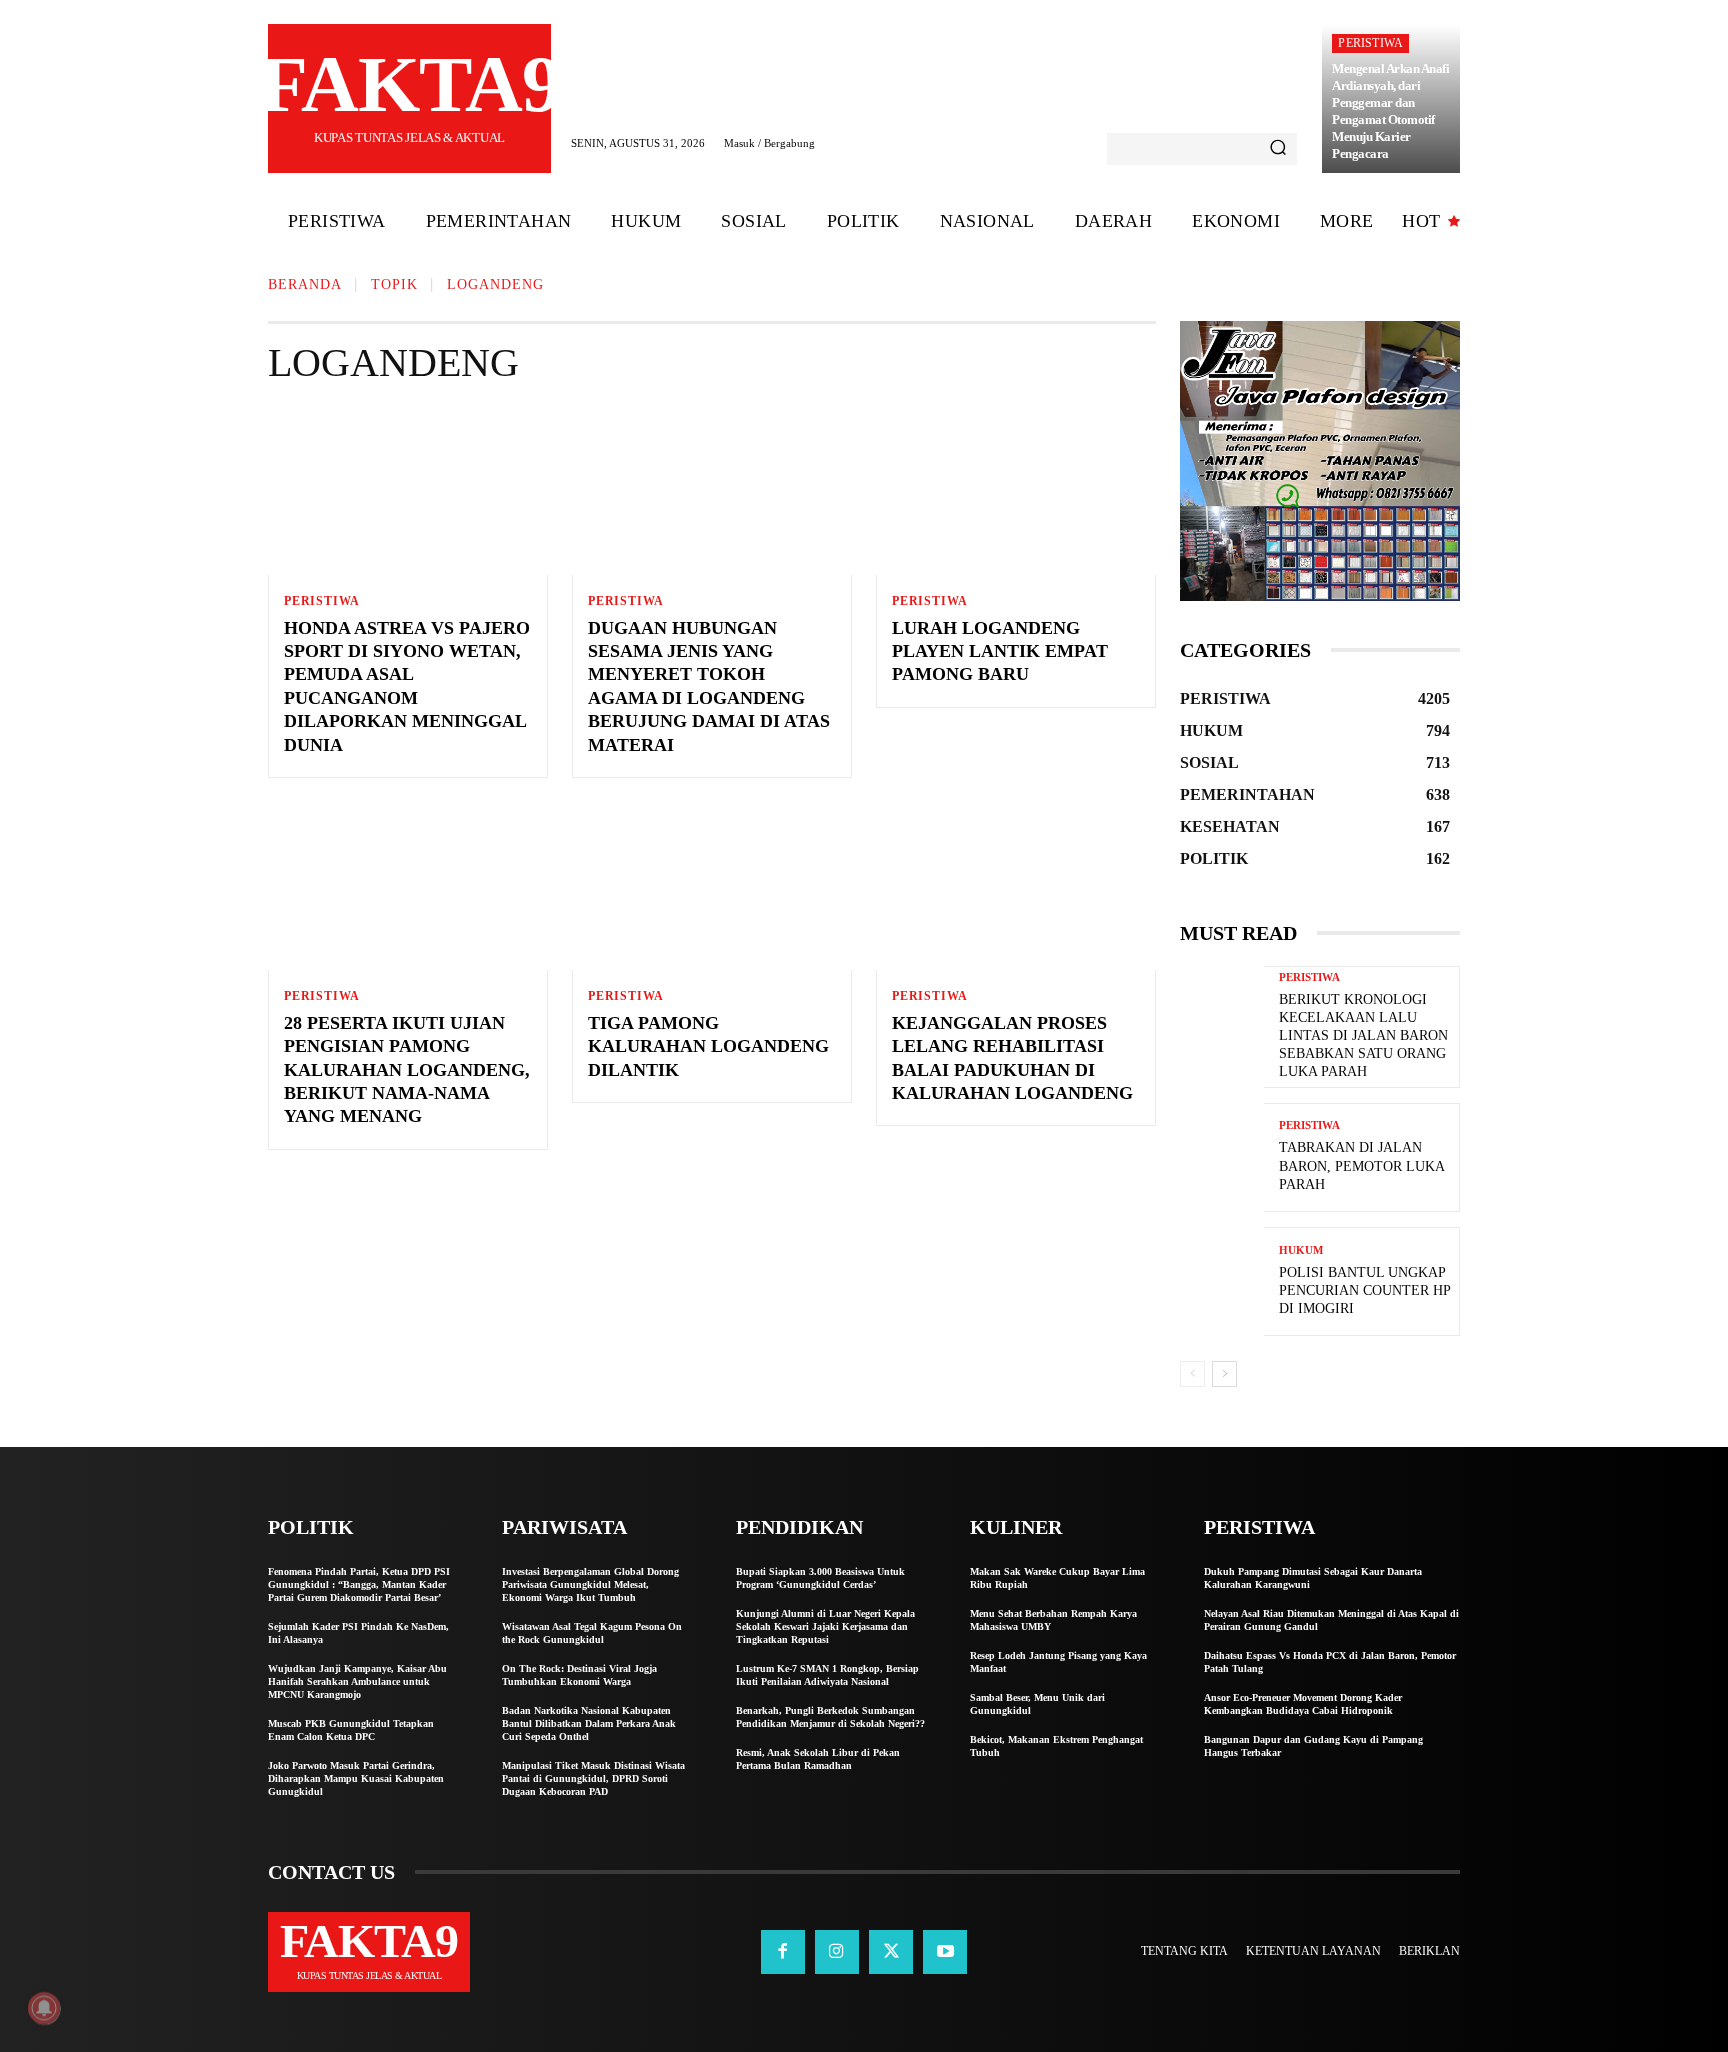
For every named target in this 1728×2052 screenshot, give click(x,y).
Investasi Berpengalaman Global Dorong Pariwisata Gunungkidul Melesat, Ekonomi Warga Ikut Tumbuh (590, 1584)
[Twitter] (891, 1952)
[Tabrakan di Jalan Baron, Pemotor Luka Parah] (1222, 1157)
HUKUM (1301, 1250)
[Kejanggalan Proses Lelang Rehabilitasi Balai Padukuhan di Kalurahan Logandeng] (1016, 886)
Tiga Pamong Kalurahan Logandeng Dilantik (708, 1046)
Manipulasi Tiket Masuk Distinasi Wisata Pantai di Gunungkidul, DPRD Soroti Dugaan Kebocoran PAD (593, 1778)
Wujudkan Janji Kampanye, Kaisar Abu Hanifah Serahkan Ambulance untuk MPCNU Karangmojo (357, 1681)
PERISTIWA (1370, 43)
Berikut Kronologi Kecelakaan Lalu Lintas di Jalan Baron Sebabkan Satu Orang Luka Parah (1363, 1036)
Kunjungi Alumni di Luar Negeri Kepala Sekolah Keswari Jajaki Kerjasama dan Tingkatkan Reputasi (825, 1626)
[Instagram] (837, 1952)
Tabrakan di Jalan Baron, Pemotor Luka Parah (1362, 1165)
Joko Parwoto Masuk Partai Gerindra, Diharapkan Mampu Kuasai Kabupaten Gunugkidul (356, 1778)
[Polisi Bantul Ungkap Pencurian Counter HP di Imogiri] (1222, 1281)
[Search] (1278, 149)
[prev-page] (1192, 1374)
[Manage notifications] (44, 2008)
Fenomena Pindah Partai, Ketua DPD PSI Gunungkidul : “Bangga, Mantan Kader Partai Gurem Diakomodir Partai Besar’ (359, 1584)
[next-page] (1224, 1374)
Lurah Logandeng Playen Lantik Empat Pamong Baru (1000, 651)
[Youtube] (945, 1952)
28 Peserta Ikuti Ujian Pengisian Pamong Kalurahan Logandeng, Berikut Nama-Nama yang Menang (407, 1070)
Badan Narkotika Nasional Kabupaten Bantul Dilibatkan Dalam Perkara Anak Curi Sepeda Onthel (589, 1723)
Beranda (305, 284)
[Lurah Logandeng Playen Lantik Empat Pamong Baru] (1016, 491)
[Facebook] (783, 1952)
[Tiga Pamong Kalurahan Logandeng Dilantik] (712, 886)
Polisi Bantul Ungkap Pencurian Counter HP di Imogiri (1365, 1290)
